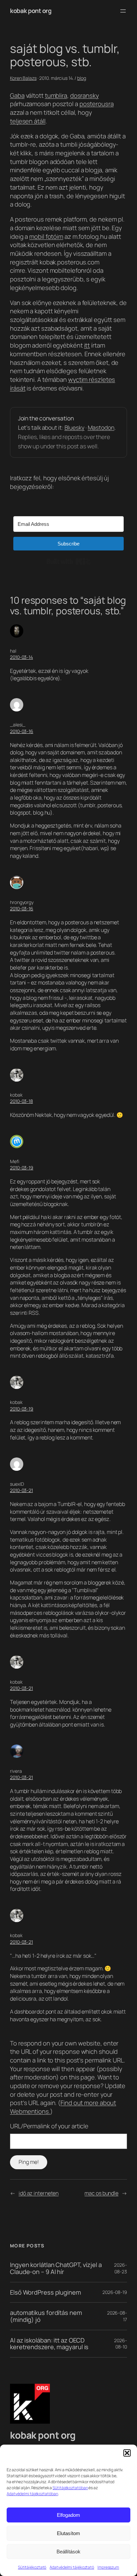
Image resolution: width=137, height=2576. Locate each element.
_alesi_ (18, 725)
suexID (17, 1484)
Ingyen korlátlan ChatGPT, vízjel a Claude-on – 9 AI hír (56, 2268)
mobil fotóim (46, 236)
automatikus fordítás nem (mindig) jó (46, 2316)
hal (13, 651)
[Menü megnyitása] (123, 11)
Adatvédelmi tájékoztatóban (32, 2494)
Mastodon (101, 427)
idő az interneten (39, 2193)
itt (87, 345)
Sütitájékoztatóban (70, 2488)
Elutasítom (68, 2533)
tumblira (56, 95)
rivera (16, 1771)
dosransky (84, 95)
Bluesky (74, 427)
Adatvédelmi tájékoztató (72, 2567)
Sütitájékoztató (32, 2567)
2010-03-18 (21, 1101)
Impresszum (108, 2567)
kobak (16, 1095)
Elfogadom (68, 2515)
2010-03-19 (22, 1168)
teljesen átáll (28, 121)
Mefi (15, 1161)
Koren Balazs (23, 78)
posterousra (97, 104)
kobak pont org (31, 11)
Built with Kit (69, 561)
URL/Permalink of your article (49, 2126)
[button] (127, 2453)
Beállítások (68, 2552)
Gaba (17, 95)
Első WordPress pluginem (46, 2292)
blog (82, 78)
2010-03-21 (21, 1490)
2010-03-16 (22, 731)
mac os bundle (101, 2193)
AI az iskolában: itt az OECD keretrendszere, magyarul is (49, 2344)
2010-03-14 (21, 657)
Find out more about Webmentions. (63, 2107)
